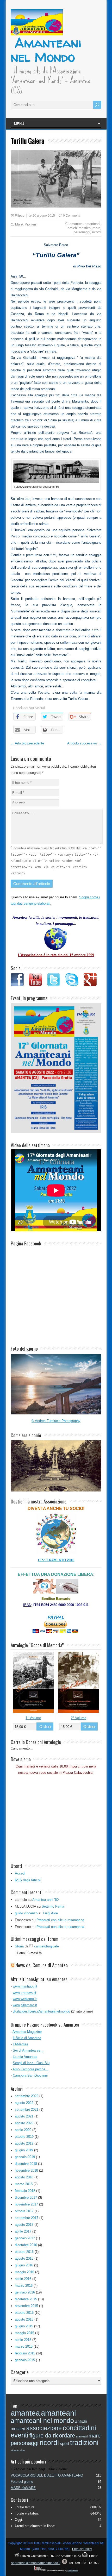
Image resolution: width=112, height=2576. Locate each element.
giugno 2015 (24, 2326)
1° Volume (33, 1718)
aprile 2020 (23, 2130)
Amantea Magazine (27, 2032)
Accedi (20, 1873)
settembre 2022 (27, 2096)
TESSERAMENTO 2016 (56, 1560)
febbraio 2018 (25, 2191)
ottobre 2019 (24, 2137)
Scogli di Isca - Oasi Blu (31, 2063)
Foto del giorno (22, 2482)
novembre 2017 (26, 2204)
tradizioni (84, 2443)
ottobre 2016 (24, 2252)
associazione (44, 2428)
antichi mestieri (79, 228)
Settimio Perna (53, 1906)
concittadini (79, 2428)
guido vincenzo (26, 1913)
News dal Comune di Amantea (42, 1965)
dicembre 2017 (26, 2198)
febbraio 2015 (25, 2353)
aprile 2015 (23, 2340)
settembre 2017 (27, 2218)
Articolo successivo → (84, 743)
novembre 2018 (26, 2170)
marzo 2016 (24, 2286)
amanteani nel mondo (42, 2421)
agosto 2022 (24, 2103)
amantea (76, 224)
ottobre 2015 (24, 2313)
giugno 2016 (24, 2265)
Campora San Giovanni (30, 2075)
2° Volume (79, 1718)
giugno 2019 (24, 2150)
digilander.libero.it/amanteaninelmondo (41, 2011)
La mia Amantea (25, 2057)
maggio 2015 (24, 2333)
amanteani (92, 224)
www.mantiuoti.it (25, 1986)
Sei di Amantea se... (28, 2050)
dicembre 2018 (26, 2164)
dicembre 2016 (26, 2245)
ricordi (97, 232)
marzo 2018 (24, 2184)
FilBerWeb (73, 2571)
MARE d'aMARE (23, 2488)
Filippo (20, 216)
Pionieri (30, 224)
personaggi (82, 232)
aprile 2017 (23, 2231)
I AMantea (20, 2044)
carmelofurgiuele (46, 1946)
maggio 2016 (24, 2272)
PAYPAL (56, 1617)
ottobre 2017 (24, 2211)
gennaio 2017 (25, 2238)
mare (97, 228)
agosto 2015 (24, 2319)
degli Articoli (28, 1880)
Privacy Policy (82, 2549)
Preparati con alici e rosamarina (60, 1920)
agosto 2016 (24, 2258)
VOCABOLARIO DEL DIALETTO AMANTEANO (47, 2475)
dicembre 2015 (26, 2299)
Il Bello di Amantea (27, 2038)
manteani (82, 2436)
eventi (20, 2435)
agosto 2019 (24, 2143)
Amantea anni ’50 (45, 1900)
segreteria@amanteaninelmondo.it (36, 2563)
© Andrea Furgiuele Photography (56, 1421)
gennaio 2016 (25, 2292)
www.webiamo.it (25, 1999)
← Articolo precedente (27, 743)
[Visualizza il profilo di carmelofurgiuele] (31, 1946)
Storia (19, 1946)
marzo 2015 (24, 2346)
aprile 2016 (23, 2279)
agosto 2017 (24, 2225)
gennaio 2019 (25, 2157)
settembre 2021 (27, 2110)
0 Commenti (72, 216)
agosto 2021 (24, 2116)
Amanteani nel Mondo (46, 50)
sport (64, 2443)
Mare (19, 224)
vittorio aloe (18, 2450)
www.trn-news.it (24, 1993)
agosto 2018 (24, 2177)
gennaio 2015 (25, 2360)
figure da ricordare (52, 2436)
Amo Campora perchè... (30, 2069)
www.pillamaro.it (25, 2005)
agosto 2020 (24, 2123)
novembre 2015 (26, 2306)
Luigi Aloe (51, 1913)
